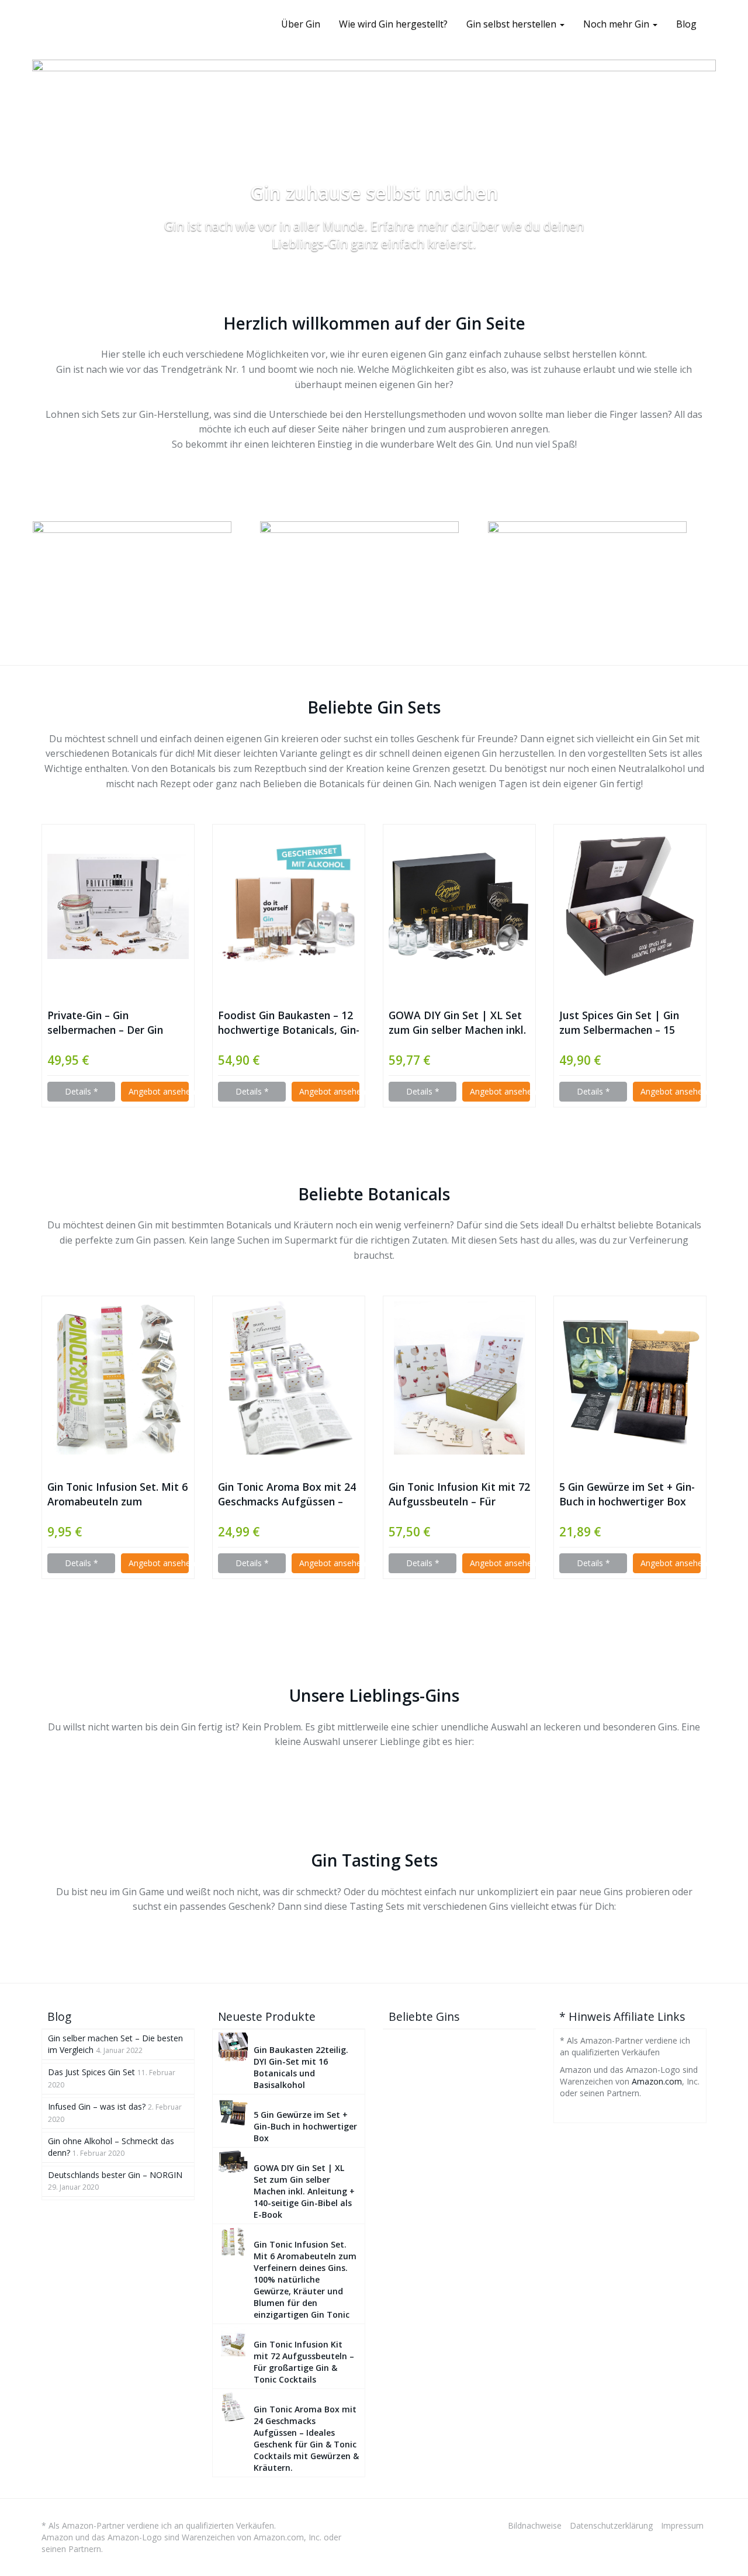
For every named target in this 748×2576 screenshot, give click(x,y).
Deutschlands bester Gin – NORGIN (115, 2175)
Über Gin (301, 24)
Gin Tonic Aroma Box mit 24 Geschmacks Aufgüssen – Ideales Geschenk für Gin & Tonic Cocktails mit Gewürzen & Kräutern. (287, 1494)
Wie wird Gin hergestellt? (393, 24)
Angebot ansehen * (159, 1091)
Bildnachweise (535, 2525)
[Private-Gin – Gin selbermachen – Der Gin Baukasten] (118, 906)
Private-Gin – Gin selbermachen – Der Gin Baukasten (105, 1023)
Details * (82, 1091)
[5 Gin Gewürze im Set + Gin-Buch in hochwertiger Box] (630, 1378)
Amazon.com (657, 2081)
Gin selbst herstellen (512, 24)
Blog (686, 24)
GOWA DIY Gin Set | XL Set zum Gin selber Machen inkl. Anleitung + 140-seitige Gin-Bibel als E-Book (457, 1023)
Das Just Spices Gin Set (91, 2072)
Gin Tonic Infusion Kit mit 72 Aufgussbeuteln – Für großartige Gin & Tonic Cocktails (459, 1494)
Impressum (682, 2525)
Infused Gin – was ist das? (97, 2106)
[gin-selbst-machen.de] (41, 24)
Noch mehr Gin (617, 24)
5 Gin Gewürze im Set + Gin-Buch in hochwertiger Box (627, 1494)
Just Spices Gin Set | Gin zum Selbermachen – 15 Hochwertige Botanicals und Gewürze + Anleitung (629, 1023)
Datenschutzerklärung (611, 2525)
